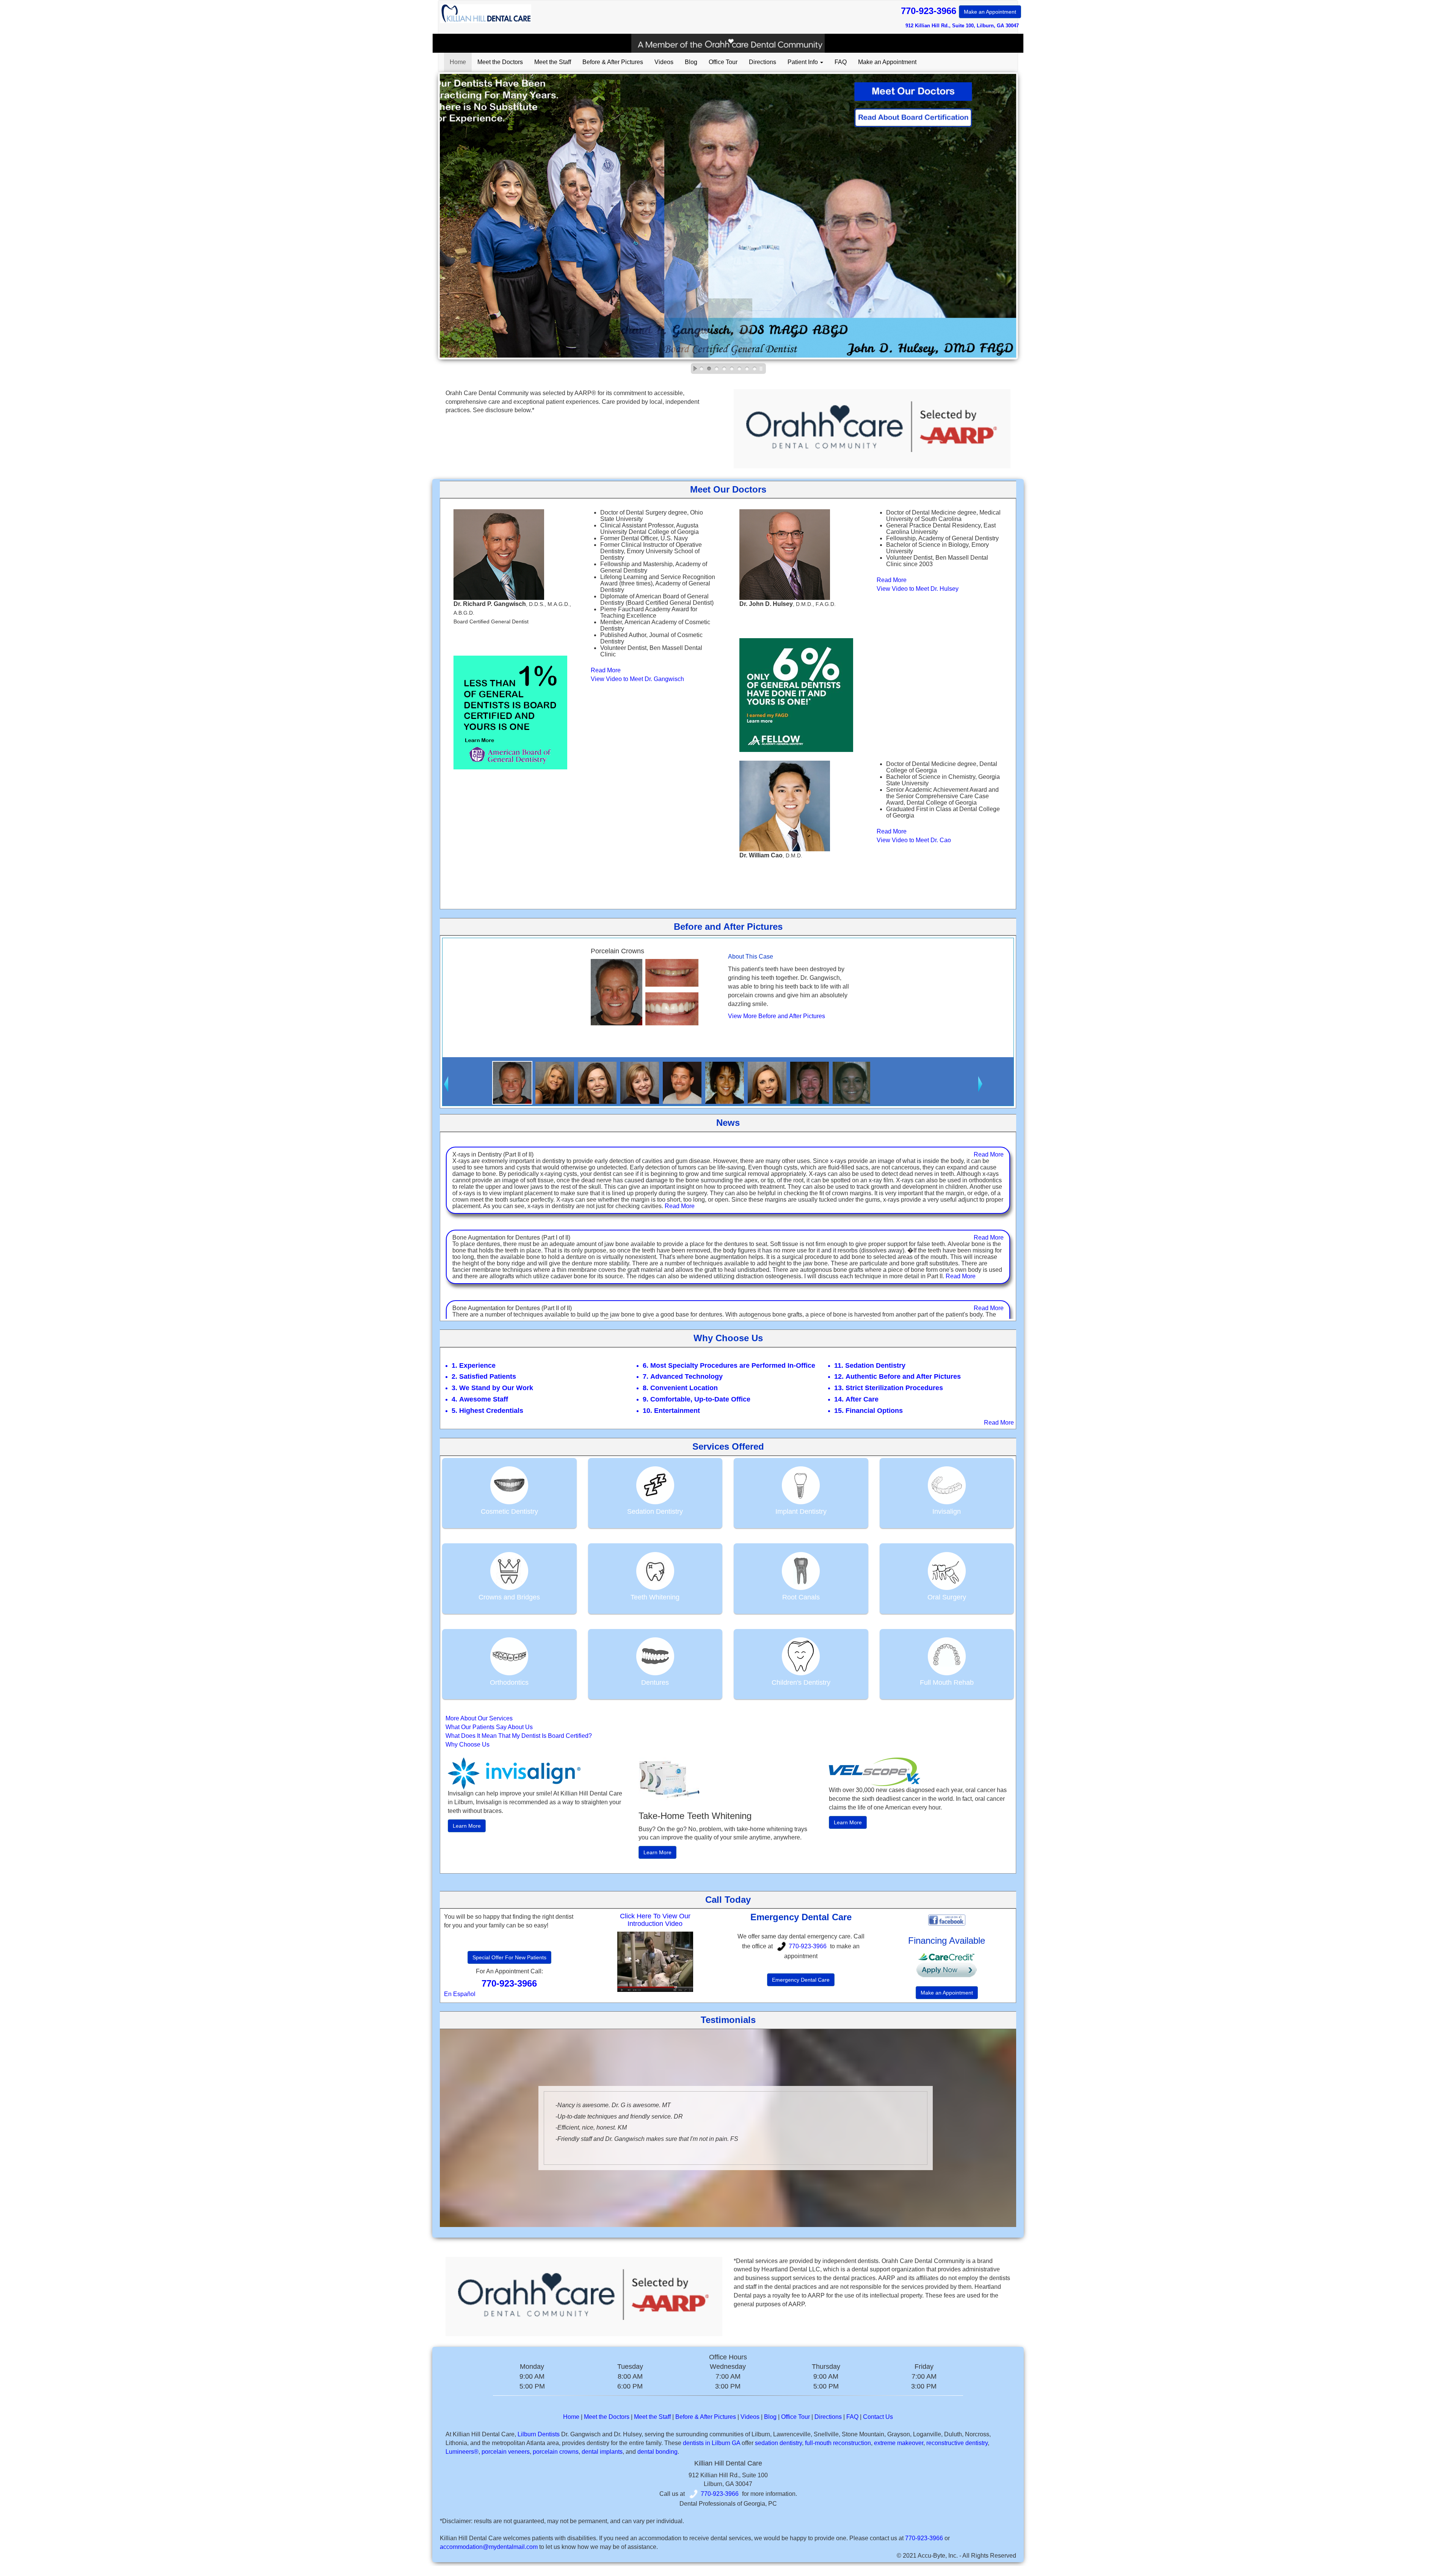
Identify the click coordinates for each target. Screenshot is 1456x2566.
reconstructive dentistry (957, 2443)
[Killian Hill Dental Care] (655, 1962)
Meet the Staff (553, 62)
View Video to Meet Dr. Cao (914, 840)
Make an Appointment (990, 12)
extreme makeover (899, 2443)
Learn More (467, 1826)
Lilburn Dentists (539, 2434)
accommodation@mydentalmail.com (489, 2547)
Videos (664, 62)
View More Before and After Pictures (777, 1016)
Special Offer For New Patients (509, 1957)
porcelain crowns (556, 2452)
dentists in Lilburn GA (712, 2443)
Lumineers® (462, 2452)
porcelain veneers (506, 2452)
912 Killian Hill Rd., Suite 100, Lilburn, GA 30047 (962, 26)
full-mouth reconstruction (838, 2443)
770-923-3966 (959, 11)
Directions (763, 62)
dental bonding (657, 2452)
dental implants (602, 2452)
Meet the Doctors (500, 62)
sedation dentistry (778, 2443)
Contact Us (878, 2417)
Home (458, 62)
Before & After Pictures (613, 62)
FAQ (841, 62)
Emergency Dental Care (801, 1980)
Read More (606, 670)
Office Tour (723, 62)
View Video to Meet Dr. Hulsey (918, 589)
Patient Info (803, 62)
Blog (691, 62)
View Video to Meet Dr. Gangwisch (637, 679)
